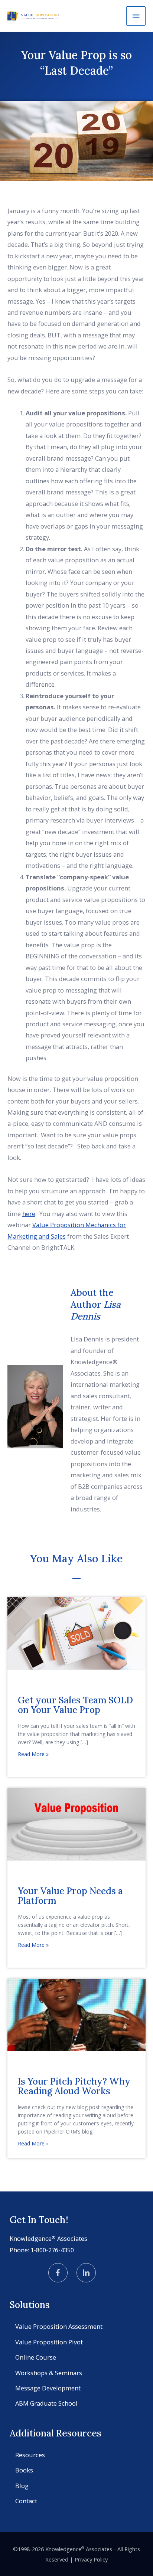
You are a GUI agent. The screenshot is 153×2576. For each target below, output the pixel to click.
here (29, 1214)
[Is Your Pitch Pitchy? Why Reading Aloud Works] (76, 2014)
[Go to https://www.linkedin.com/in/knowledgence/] (86, 2273)
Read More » (33, 1754)
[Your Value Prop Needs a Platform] (76, 1823)
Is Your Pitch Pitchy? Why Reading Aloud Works (74, 2086)
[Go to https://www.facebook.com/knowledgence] (58, 2273)
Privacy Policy (91, 2559)
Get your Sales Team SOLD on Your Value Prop (75, 1705)
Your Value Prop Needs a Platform (70, 1896)
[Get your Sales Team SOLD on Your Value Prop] (76, 1633)
